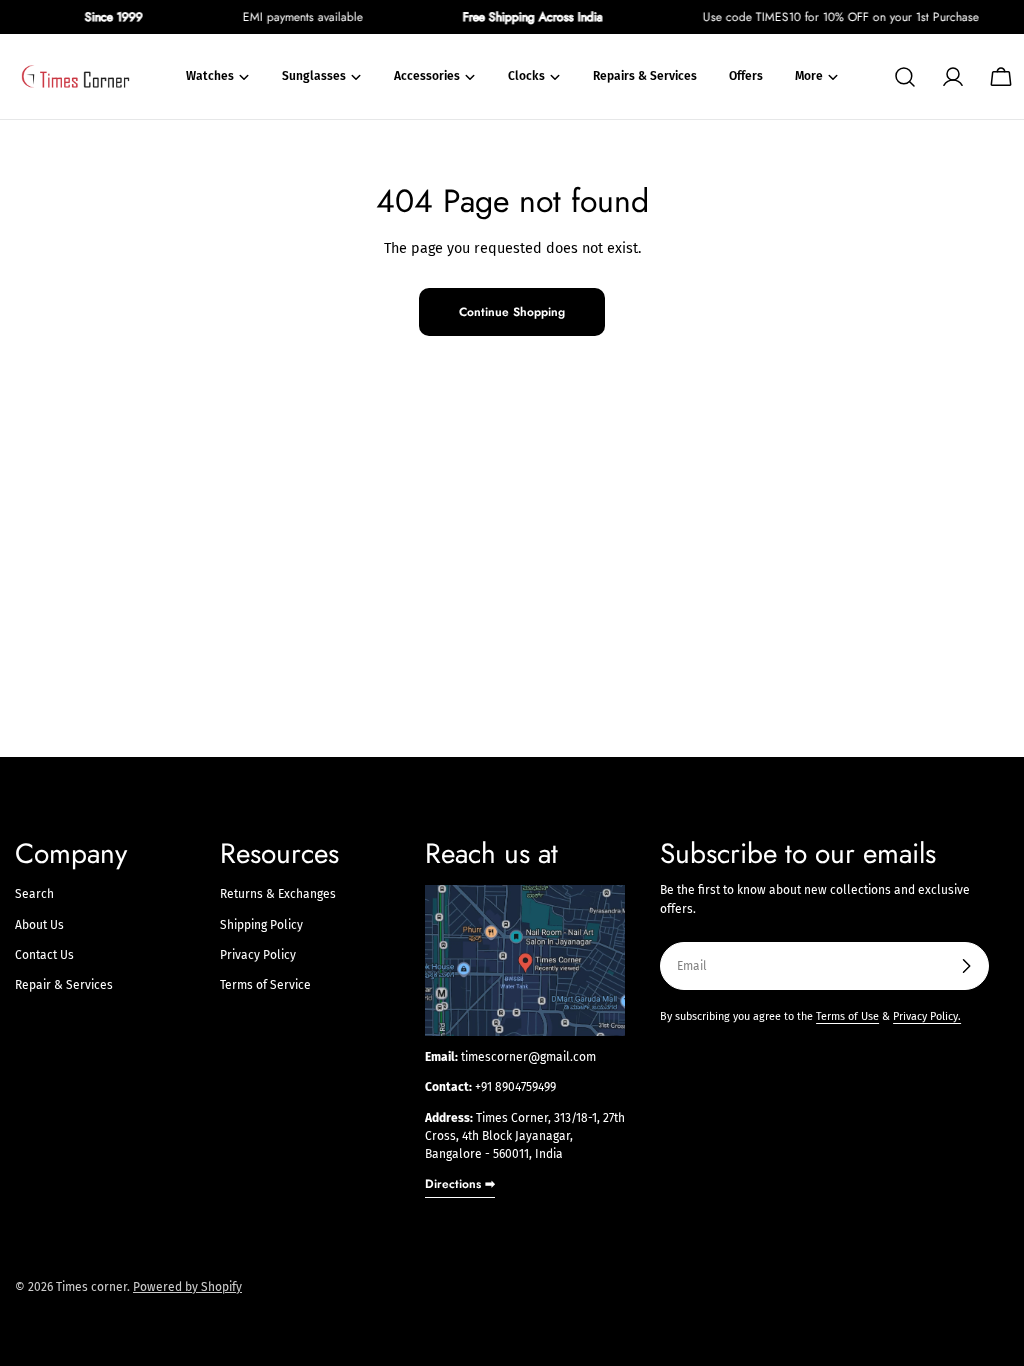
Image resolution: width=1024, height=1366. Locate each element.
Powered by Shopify (187, 1287)
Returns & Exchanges (278, 894)
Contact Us (44, 955)
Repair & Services (64, 985)
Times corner (91, 1287)
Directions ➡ (460, 1184)
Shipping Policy (261, 925)
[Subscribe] (966, 966)
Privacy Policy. (927, 1016)
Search (34, 894)
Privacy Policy (258, 955)
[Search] (905, 77)
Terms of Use (847, 1016)
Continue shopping (512, 312)
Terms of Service (265, 985)
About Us (39, 925)
